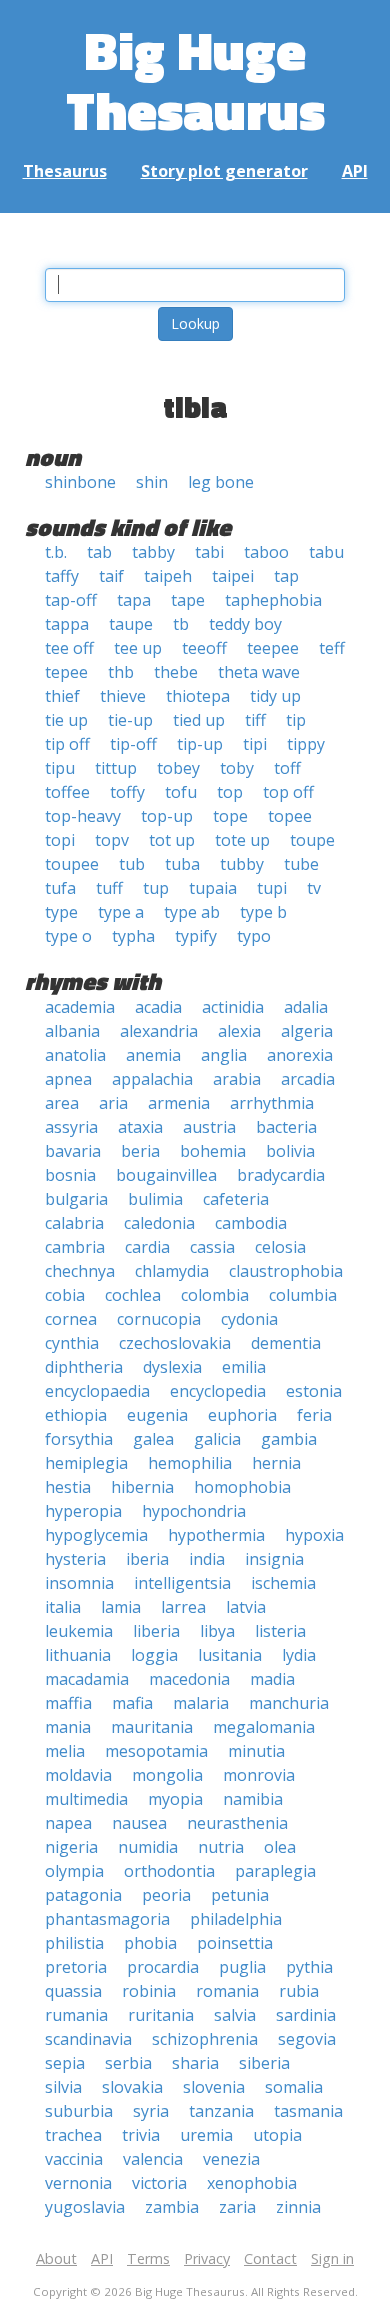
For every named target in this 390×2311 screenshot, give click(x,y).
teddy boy (245, 624)
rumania (76, 2015)
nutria (221, 1847)
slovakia (132, 2087)
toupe (312, 840)
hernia (276, 1463)
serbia (128, 2063)
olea (280, 1847)
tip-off (133, 744)
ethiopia (76, 1415)
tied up (199, 720)
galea (153, 1439)
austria (209, 1127)
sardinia (306, 2015)
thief (62, 696)
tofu (181, 792)
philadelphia (236, 1919)
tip (296, 720)
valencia (153, 2159)
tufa (60, 888)
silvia (63, 2087)
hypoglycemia (96, 1535)
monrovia (259, 1775)
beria (140, 1151)
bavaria (73, 1151)
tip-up (200, 744)
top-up (167, 816)
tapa (134, 600)
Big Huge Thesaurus (195, 79)
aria (113, 1103)
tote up (242, 840)
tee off (69, 648)
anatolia (75, 1055)
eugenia (157, 1415)
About (56, 2258)
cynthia (72, 1343)
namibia (253, 1799)
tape (188, 600)
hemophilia (190, 1463)
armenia (179, 1103)
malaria (201, 1703)
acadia (158, 1007)
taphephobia (273, 600)
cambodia (251, 1223)
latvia (246, 1607)
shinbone (80, 482)
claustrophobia (286, 1271)
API (355, 171)
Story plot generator (224, 171)
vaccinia (74, 2159)
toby (237, 768)
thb (121, 672)
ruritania (161, 2015)
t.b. (56, 552)
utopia (277, 2135)
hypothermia (216, 1535)
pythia (309, 1967)
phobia (150, 1943)
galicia (217, 1439)
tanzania (221, 2111)
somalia (294, 2087)
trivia (141, 2135)
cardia (147, 1247)
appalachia (152, 1079)
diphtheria (84, 1367)
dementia (286, 1343)
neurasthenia (237, 1823)
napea (68, 1823)
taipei (233, 576)
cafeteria (236, 1199)
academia (80, 1007)
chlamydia (172, 1271)
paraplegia (275, 1871)
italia (63, 1607)
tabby (153, 552)
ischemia (283, 1583)
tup (156, 888)
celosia (280, 1247)
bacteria (286, 1127)
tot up (172, 840)
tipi (255, 744)
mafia (132, 1703)
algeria (307, 1031)
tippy (306, 744)
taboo (266, 552)
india (207, 1559)
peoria (166, 1895)
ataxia (140, 1127)
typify (196, 936)
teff (332, 648)
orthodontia (169, 1871)
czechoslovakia (175, 1343)
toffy (127, 792)
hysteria (75, 1559)
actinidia (233, 1007)
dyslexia (172, 1367)
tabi (209, 552)
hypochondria (194, 1511)
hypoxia (314, 1535)
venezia (231, 2159)
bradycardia (281, 1175)
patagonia (83, 1895)
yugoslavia (85, 2207)
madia (272, 1679)
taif (111, 576)
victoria (159, 2183)
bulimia (155, 1199)
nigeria (71, 1847)
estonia (314, 1391)
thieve (123, 696)
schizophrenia (205, 2039)
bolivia (290, 1151)
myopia (175, 1799)
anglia (224, 1055)
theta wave (259, 672)
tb (181, 624)
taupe (131, 624)
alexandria (159, 1031)
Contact (270, 2258)
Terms (148, 2258)
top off (288, 792)
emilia (244, 1367)
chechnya (80, 1271)
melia (65, 1751)
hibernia (142, 1487)
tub (132, 864)
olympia (74, 1871)
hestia (68, 1487)
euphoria (242, 1415)
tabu (326, 552)
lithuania (78, 1655)
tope (230, 816)
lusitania (230, 1655)
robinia (149, 1991)
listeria (280, 1631)
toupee (72, 864)
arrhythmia (272, 1103)
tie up (66, 720)
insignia (274, 1559)
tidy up (275, 696)
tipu (60, 768)
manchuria (289, 1703)
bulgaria (76, 1199)
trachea (73, 2135)
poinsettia (235, 1943)
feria (314, 1415)
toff (287, 768)
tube (301, 864)
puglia (242, 1967)
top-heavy (83, 816)
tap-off (71, 600)
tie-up (130, 720)
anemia (153, 1055)
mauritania (152, 1727)
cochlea (133, 1295)
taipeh (168, 576)
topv (112, 840)
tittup (116, 768)
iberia (147, 1559)
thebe (176, 672)
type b (263, 912)
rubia (299, 1991)
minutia (256, 1751)
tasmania (308, 2111)
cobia (65, 1295)
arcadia (308, 1079)
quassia (73, 1991)
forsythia (79, 1439)
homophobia (242, 1487)
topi (60, 840)
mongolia (167, 1775)
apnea (68, 1079)
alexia (239, 1031)
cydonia (249, 1319)
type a (121, 912)
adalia (306, 1007)
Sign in (332, 2258)
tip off (67, 744)
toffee (67, 792)
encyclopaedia (97, 1391)
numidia (148, 1847)
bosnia (70, 1175)
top (230, 792)
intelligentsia (182, 1583)
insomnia (79, 1583)
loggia (154, 1655)
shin (152, 482)
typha (133, 936)
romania (227, 1991)
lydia (299, 1655)
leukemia (79, 1631)
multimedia (86, 1799)
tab (99, 552)
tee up (138, 648)
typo (254, 936)
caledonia (159, 1223)
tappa (67, 624)
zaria (237, 2207)
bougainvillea (166, 1175)
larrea (183, 1607)
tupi (272, 888)
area (62, 1103)
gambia (289, 1439)
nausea (139, 1823)
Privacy (207, 2258)
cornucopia (159, 1319)
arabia (237, 1079)
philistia (74, 1943)
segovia (307, 2039)
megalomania (264, 1727)
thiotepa (198, 696)
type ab (192, 912)
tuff (109, 888)
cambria (75, 1247)
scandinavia (88, 2039)
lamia (121, 1607)
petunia (240, 1895)
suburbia (79, 2111)
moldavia (78, 1775)
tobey (178, 768)
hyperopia (83, 1511)
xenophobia (252, 2183)
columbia (303, 1295)
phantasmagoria (107, 1919)
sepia (65, 2063)
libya (217, 1631)
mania (68, 1727)
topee (290, 816)
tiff (255, 720)
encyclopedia (218, 1391)
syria (151, 2111)
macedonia (189, 1679)
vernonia (78, 2183)
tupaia (213, 888)
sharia (195, 2063)
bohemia (213, 1151)
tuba (182, 864)
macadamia (87, 1679)
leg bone (221, 482)
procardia (163, 1967)
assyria (71, 1127)
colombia (215, 1295)
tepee (66, 672)
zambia (172, 2207)
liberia (156, 1631)
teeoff (204, 648)
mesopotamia (156, 1751)
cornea (71, 1319)
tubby (242, 864)
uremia (206, 2135)
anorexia (300, 1055)
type (61, 912)
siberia (264, 2063)
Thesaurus (65, 171)
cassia (212, 1247)
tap (286, 576)
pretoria (76, 1967)
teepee (273, 648)
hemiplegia (86, 1463)
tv (314, 888)
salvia (235, 2015)
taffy (62, 576)
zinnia (298, 2207)
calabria (74, 1223)
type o (68, 936)
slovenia (214, 2087)
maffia (68, 1703)
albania (72, 1031)
